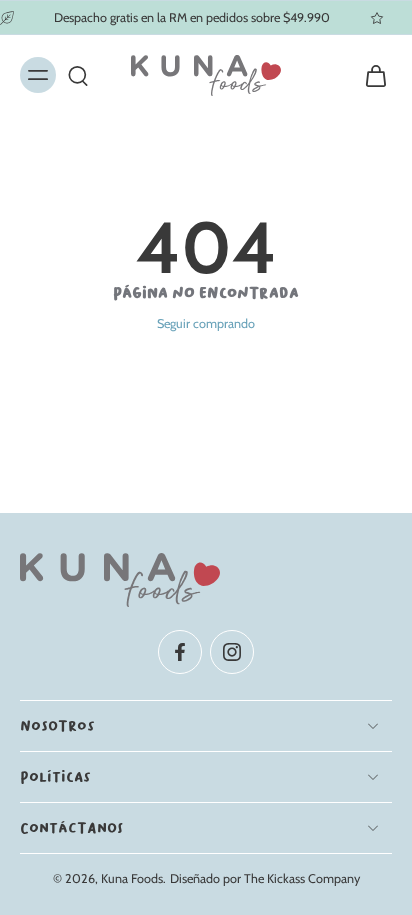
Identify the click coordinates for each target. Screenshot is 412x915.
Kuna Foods (132, 878)
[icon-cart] (370, 75)
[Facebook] (180, 651)
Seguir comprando (206, 323)
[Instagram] (232, 651)
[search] (78, 76)
